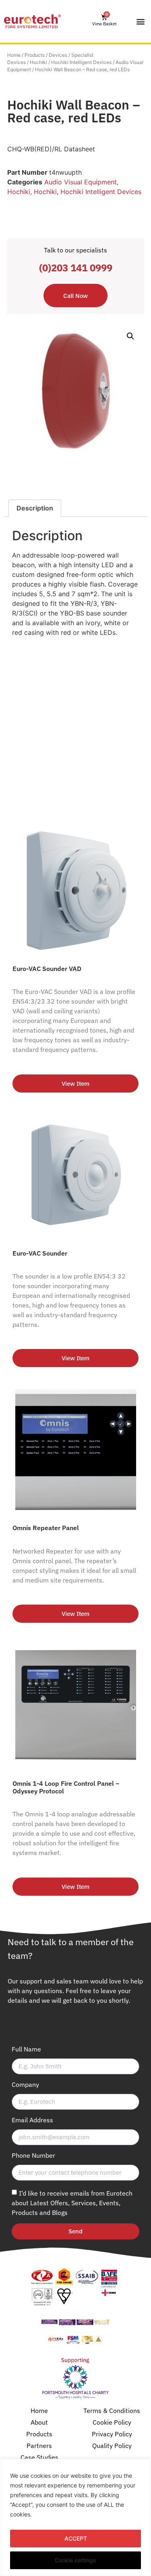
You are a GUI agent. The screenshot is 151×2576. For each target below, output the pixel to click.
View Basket (104, 24)
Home (14, 55)
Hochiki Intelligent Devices (81, 62)
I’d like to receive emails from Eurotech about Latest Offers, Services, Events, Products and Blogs (72, 2202)
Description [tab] (35, 508)
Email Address (32, 2120)
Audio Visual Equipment (81, 182)
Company (25, 2085)
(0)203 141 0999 (76, 268)
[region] (75, 2517)
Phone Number (33, 2156)
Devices (58, 55)
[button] (140, 22)
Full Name (26, 2049)
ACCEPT (76, 2538)
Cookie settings (75, 2560)
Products (35, 55)
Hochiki (38, 62)
